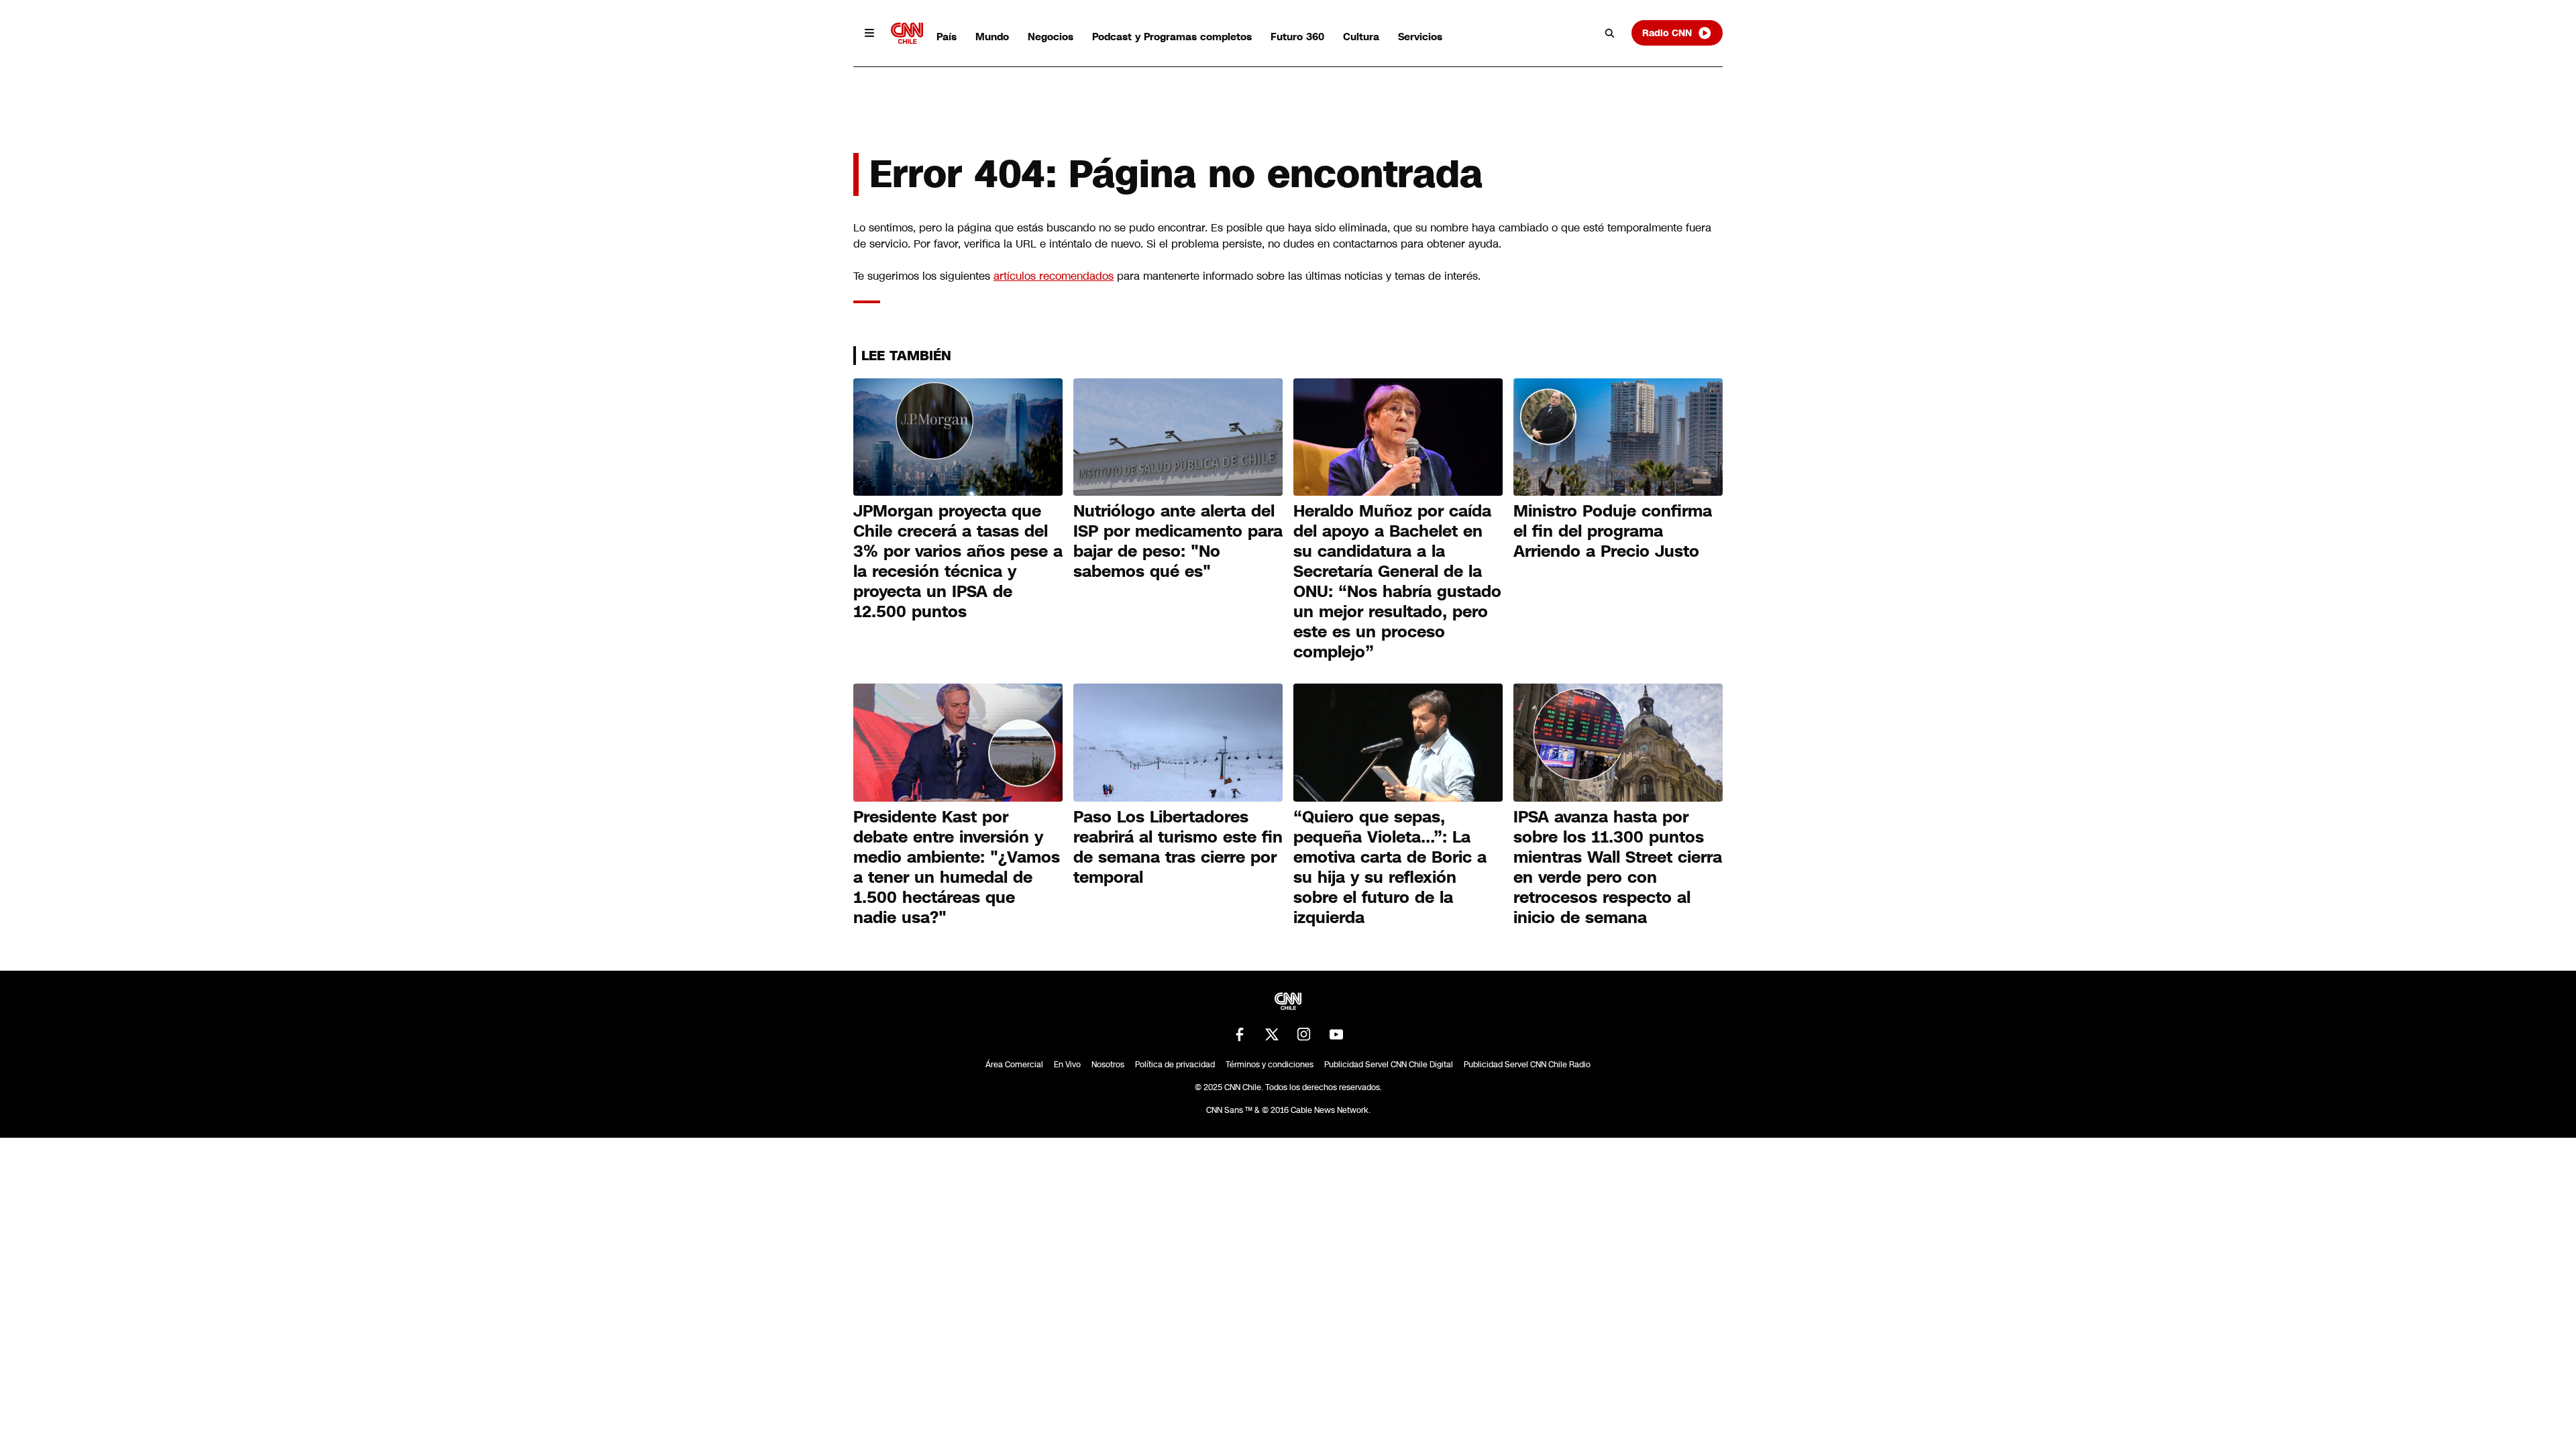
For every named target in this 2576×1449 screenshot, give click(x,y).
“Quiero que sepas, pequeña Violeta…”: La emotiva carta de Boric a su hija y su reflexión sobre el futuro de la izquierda (1390, 867)
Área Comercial (1014, 1065)
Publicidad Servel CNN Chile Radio (1527, 1065)
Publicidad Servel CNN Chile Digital (1389, 1065)
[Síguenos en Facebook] (1240, 1034)
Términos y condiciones (1270, 1065)
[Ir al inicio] (907, 33)
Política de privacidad (1175, 1065)
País (947, 37)
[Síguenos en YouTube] (1336, 1034)
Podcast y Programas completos (1172, 37)
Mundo (992, 37)
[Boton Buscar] (1610, 33)
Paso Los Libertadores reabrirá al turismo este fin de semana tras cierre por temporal (1178, 847)
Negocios (1051, 37)
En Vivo (1067, 1065)
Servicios (1420, 37)
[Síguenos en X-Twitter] (1272, 1034)
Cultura (1361, 37)
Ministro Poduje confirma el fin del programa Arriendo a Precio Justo (1613, 531)
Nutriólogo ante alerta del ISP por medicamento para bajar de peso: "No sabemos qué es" (1178, 541)
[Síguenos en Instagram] (1304, 1034)
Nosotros (1108, 1065)
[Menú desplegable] (869, 33)
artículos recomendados (1054, 276)
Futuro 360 (1297, 37)
